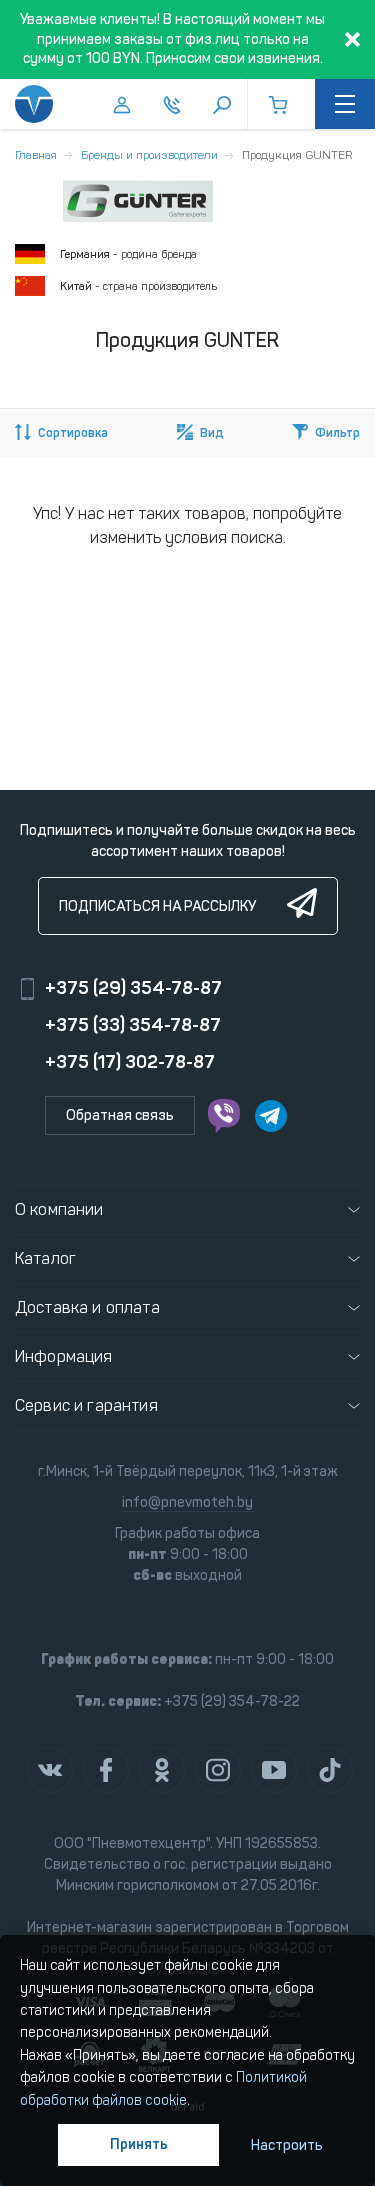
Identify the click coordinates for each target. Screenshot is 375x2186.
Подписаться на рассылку (157, 906)
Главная (36, 155)
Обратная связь (120, 1115)
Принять (139, 2144)
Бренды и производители (149, 155)
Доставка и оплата (87, 1307)
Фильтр (337, 433)
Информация (64, 1356)
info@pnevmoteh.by (187, 1502)
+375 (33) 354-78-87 (133, 1025)
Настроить (287, 2145)
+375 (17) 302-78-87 (130, 1062)
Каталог (45, 1258)
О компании (59, 1209)
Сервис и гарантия (86, 1405)
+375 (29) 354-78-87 (133, 988)
